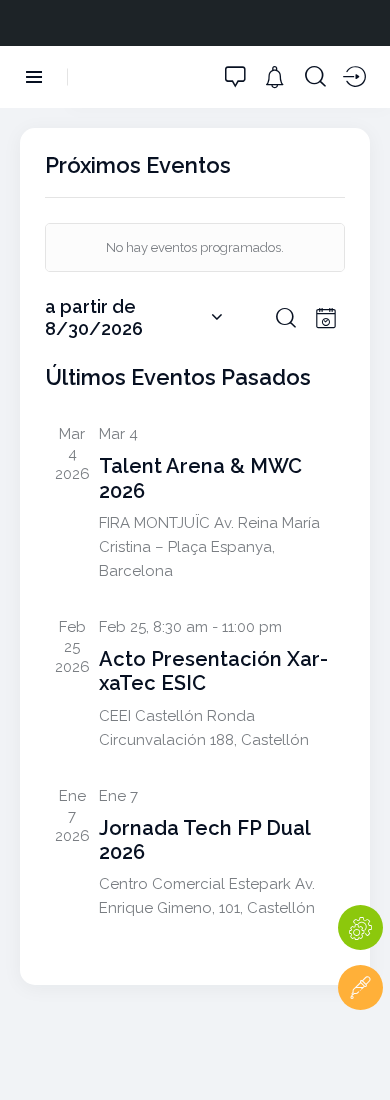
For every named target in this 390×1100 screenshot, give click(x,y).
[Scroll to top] (360, 1047)
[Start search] (315, 77)
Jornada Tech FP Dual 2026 (204, 840)
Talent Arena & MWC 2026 (200, 478)
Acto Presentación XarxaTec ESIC (213, 671)
